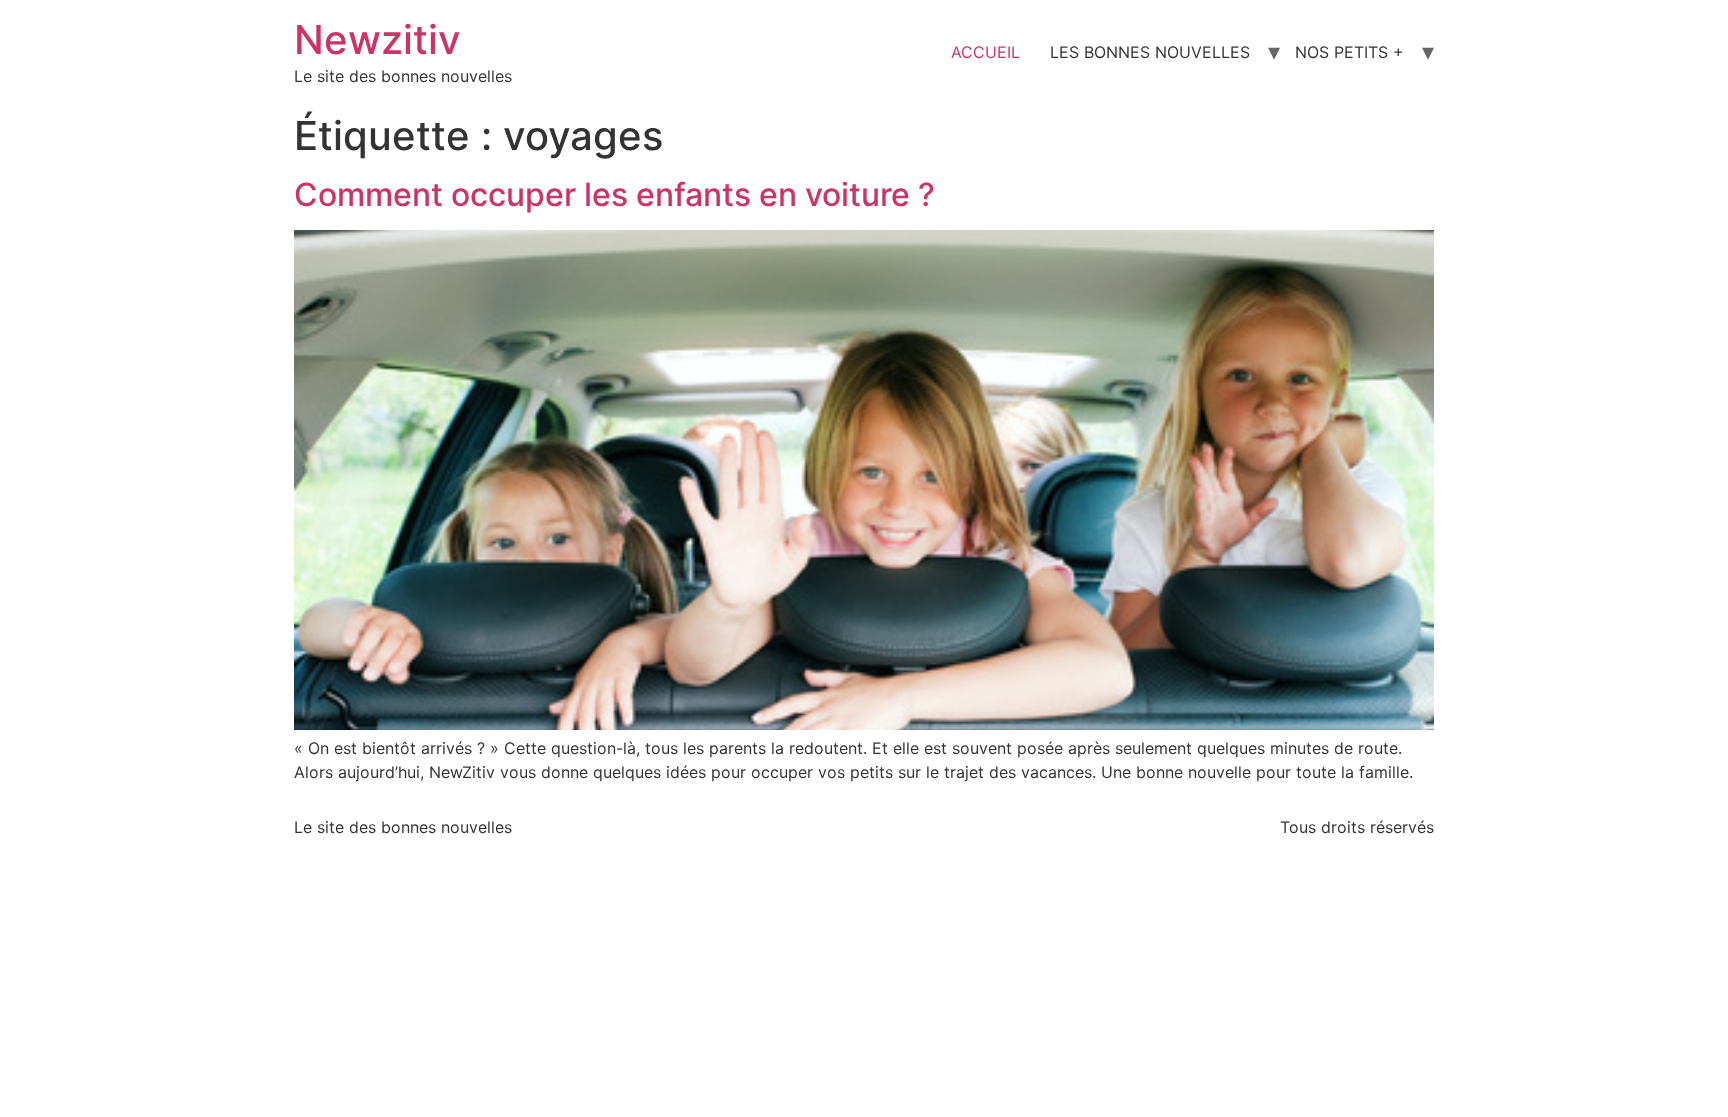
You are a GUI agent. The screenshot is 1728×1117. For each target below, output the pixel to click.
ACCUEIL (985, 52)
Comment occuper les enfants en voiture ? (614, 194)
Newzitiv (377, 39)
